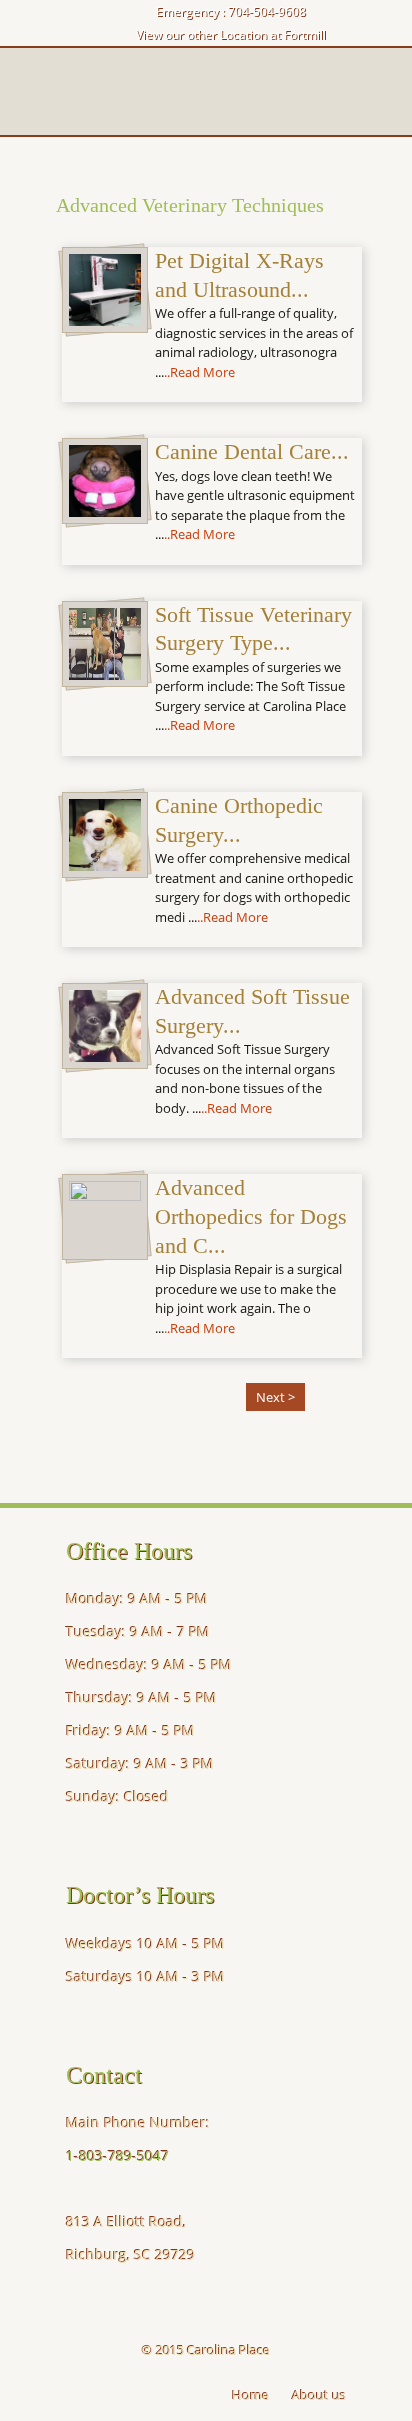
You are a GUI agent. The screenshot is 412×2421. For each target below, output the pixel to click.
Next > (275, 1397)
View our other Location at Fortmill (231, 34)
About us (319, 2395)
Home (250, 2395)
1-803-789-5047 (117, 2155)
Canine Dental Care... (252, 451)
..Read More (199, 372)
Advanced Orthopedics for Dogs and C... (251, 1216)
